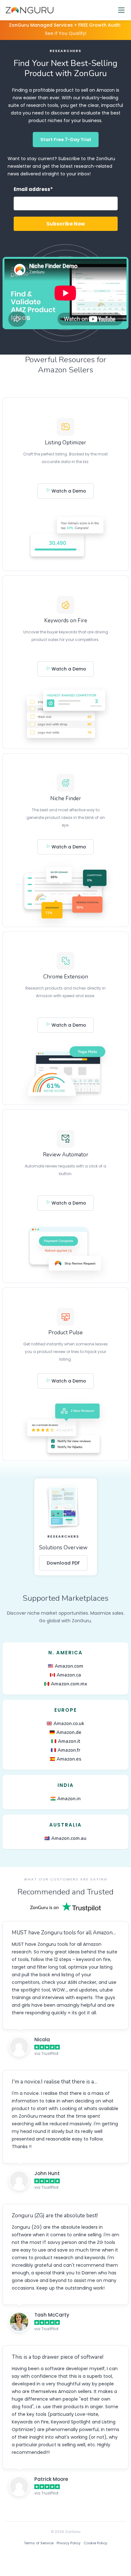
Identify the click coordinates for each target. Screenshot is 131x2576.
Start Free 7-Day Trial (66, 140)
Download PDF (63, 1563)
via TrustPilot (46, 2053)
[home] (28, 10)
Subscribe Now (66, 224)
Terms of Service (39, 2543)
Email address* (33, 189)
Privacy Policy (69, 2543)
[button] (121, 10)
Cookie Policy (95, 2543)
